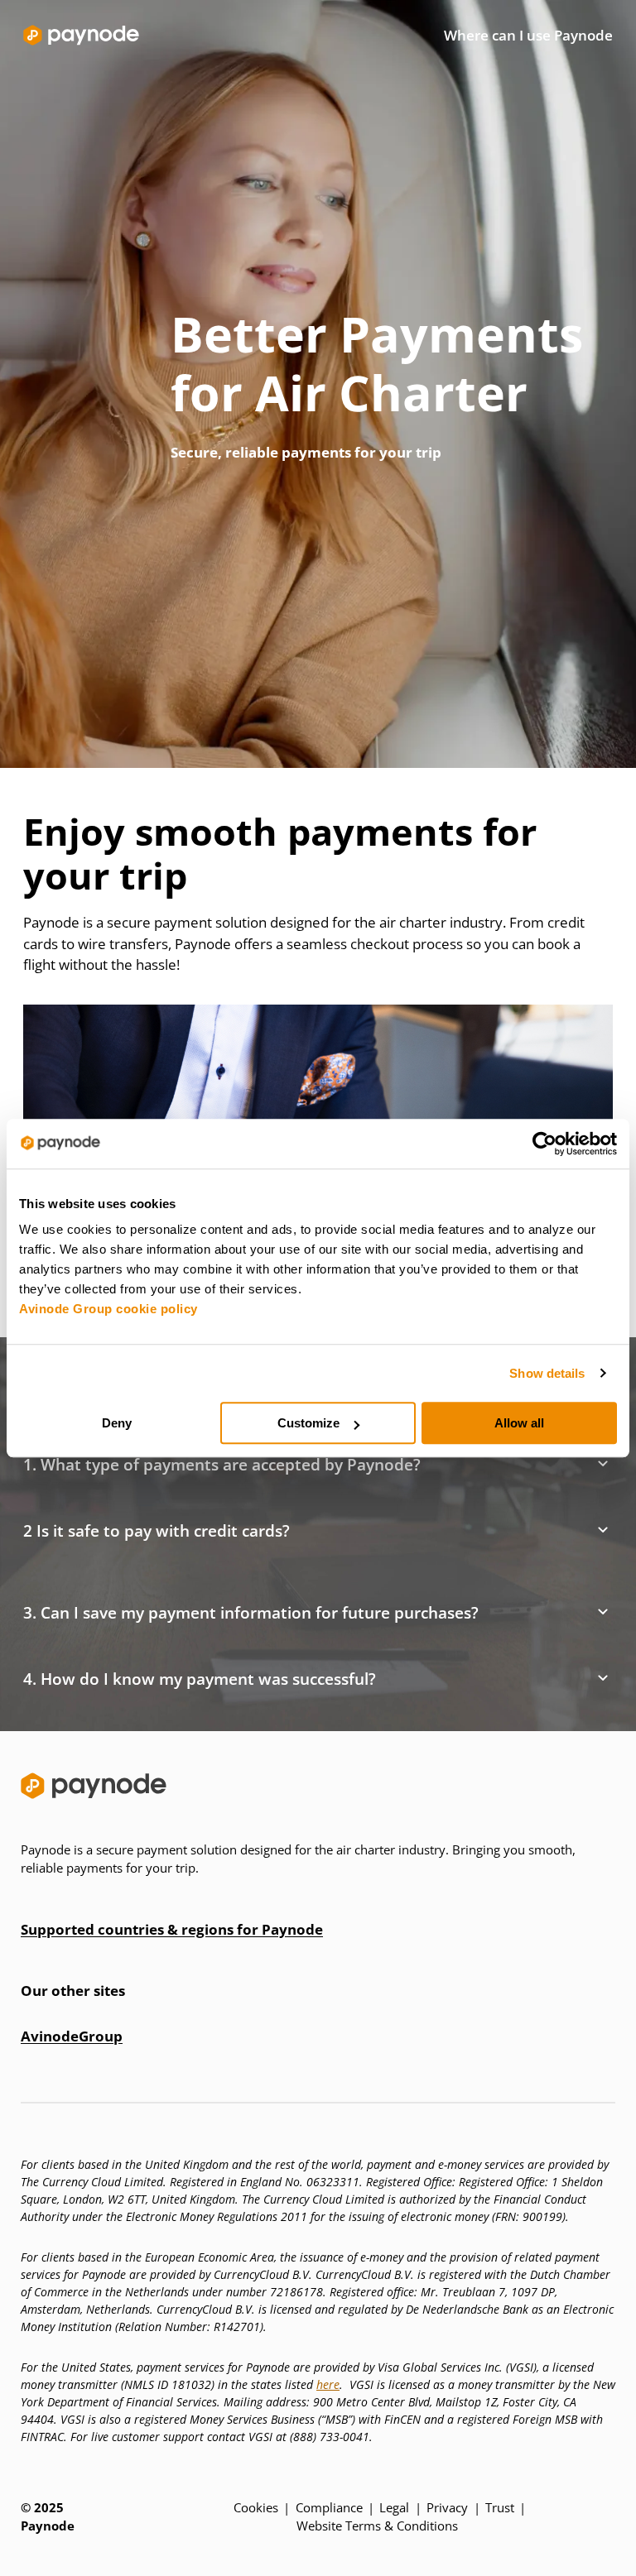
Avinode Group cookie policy (108, 1309)
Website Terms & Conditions (377, 2526)
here (328, 2384)
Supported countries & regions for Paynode (172, 1929)
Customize (308, 1423)
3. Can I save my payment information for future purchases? (251, 1613)
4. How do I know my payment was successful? (200, 1679)
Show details (547, 1373)
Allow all (519, 1423)
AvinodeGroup (72, 2036)
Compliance (329, 2507)
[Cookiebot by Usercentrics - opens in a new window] (544, 1144)
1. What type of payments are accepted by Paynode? (222, 1465)
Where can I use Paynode (528, 35)
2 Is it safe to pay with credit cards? (157, 1531)
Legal (394, 2507)
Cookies (256, 2507)
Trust (500, 2507)
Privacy (447, 2507)
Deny (117, 1423)
